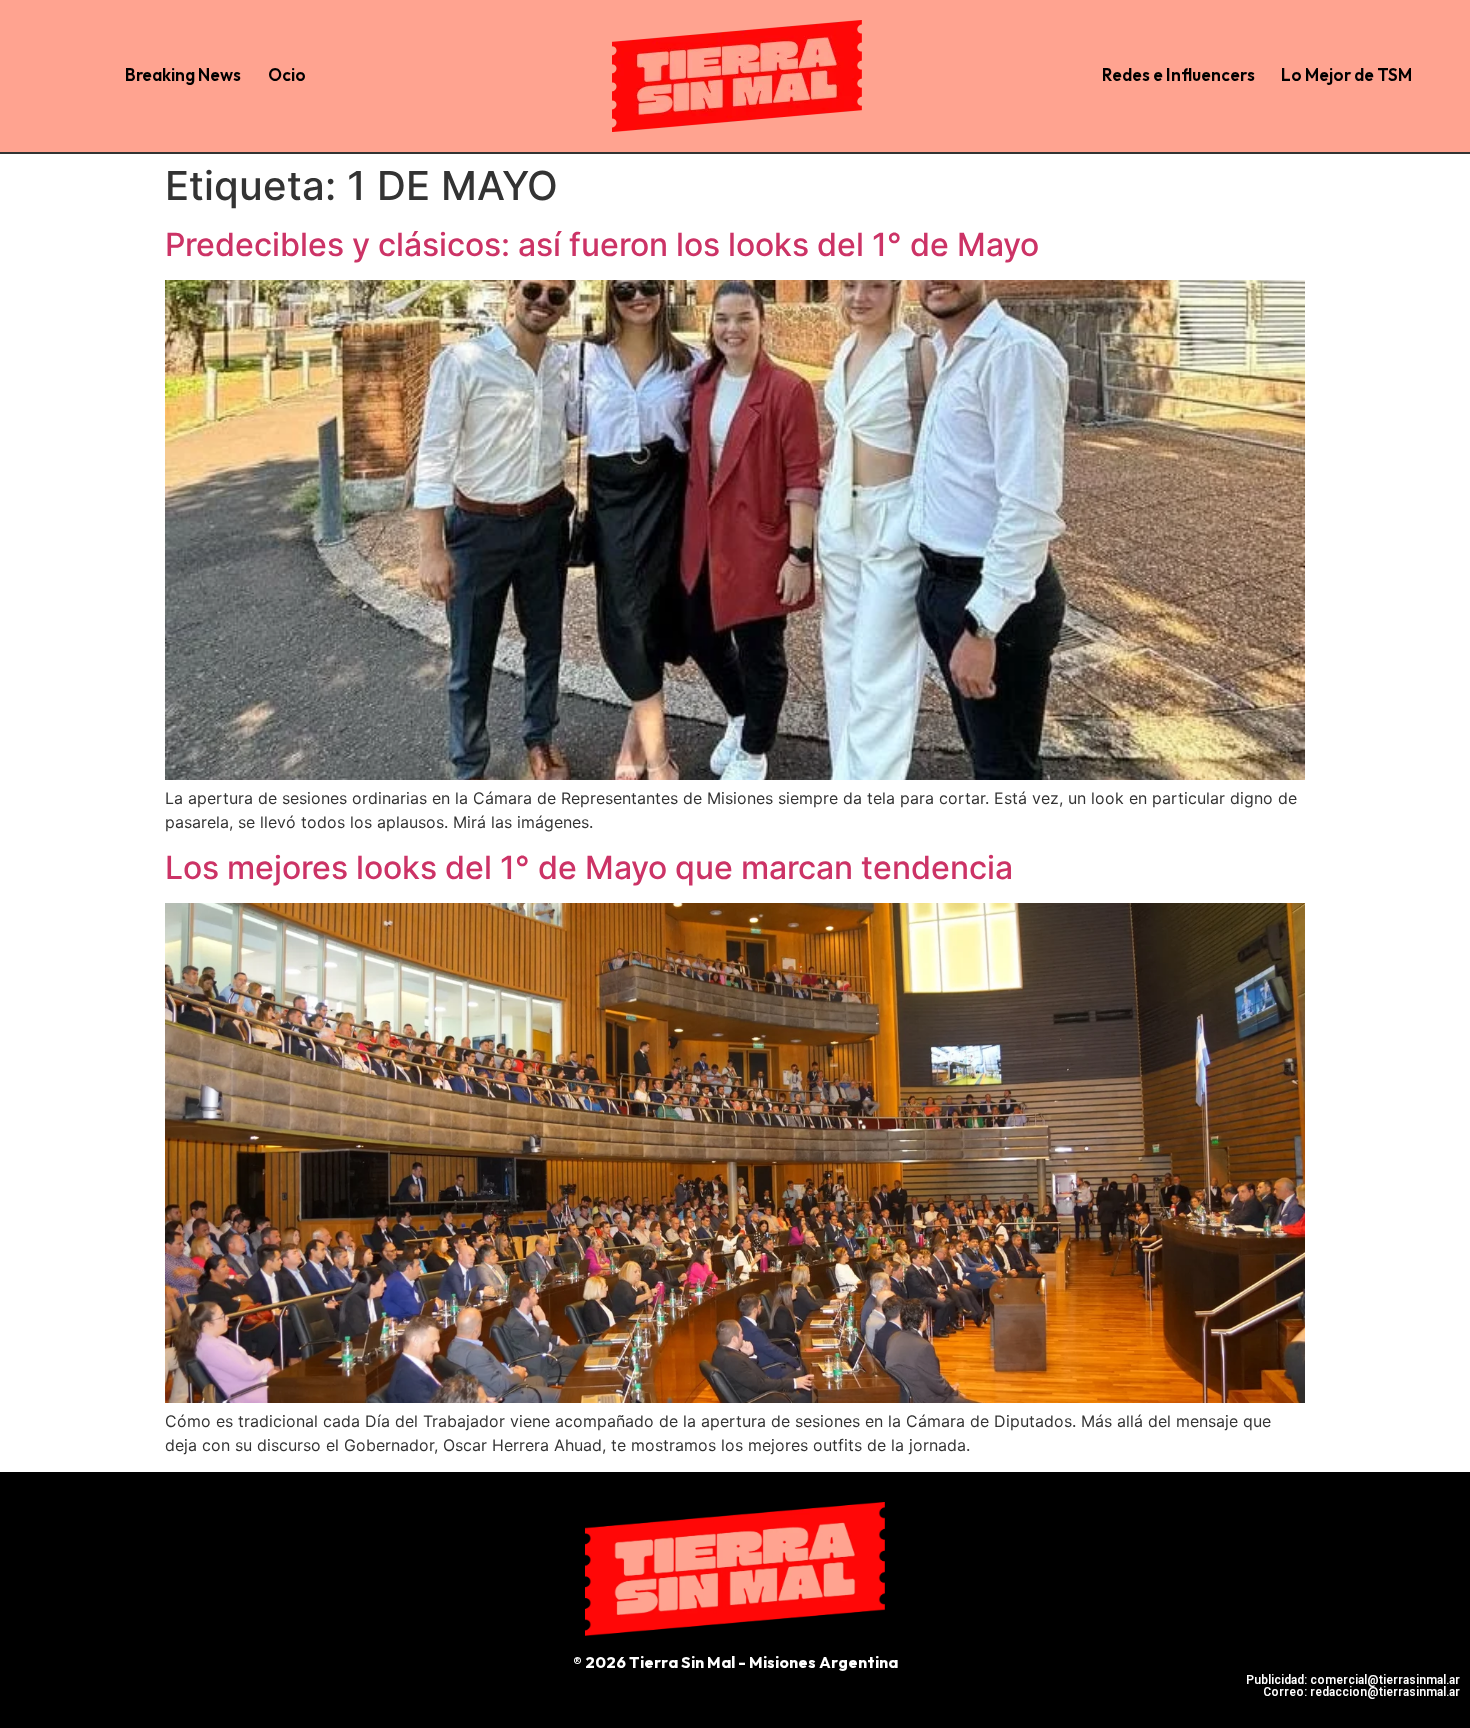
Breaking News (183, 74)
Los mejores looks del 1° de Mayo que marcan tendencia (589, 867)
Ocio (287, 74)
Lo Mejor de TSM (1346, 74)
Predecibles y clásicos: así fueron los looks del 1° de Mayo (602, 244)
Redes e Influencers (1178, 74)
